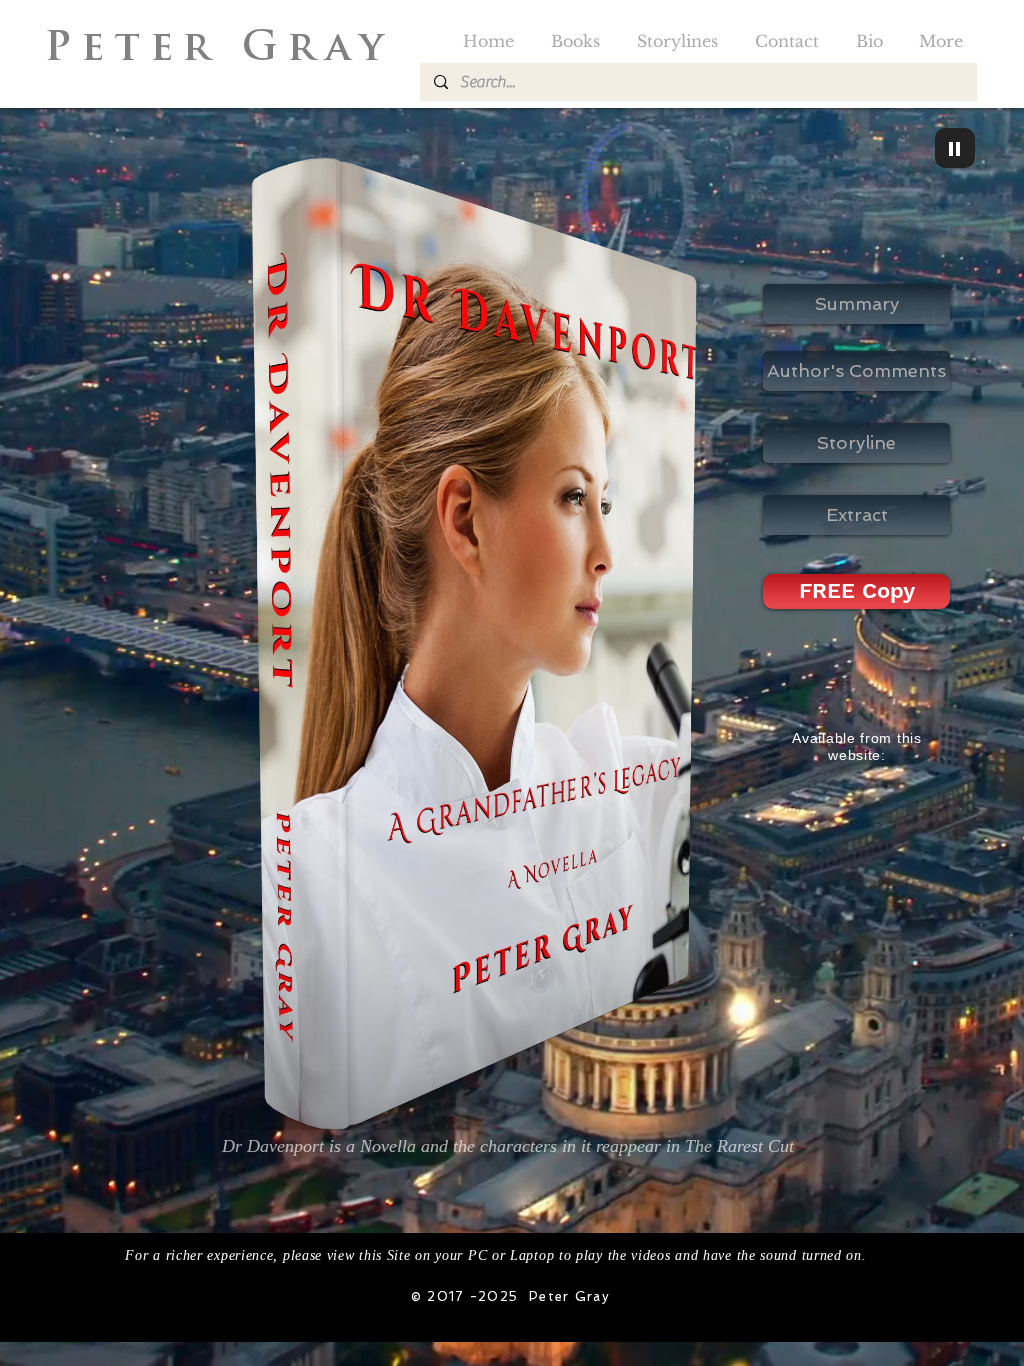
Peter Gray (229, 50)
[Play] (955, 148)
